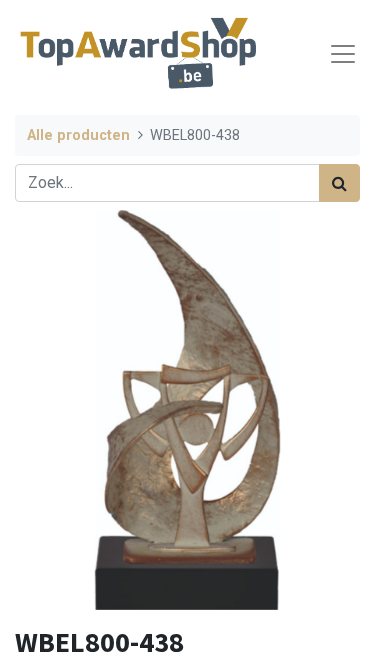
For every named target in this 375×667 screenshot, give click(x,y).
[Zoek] (339, 183)
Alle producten (78, 135)
